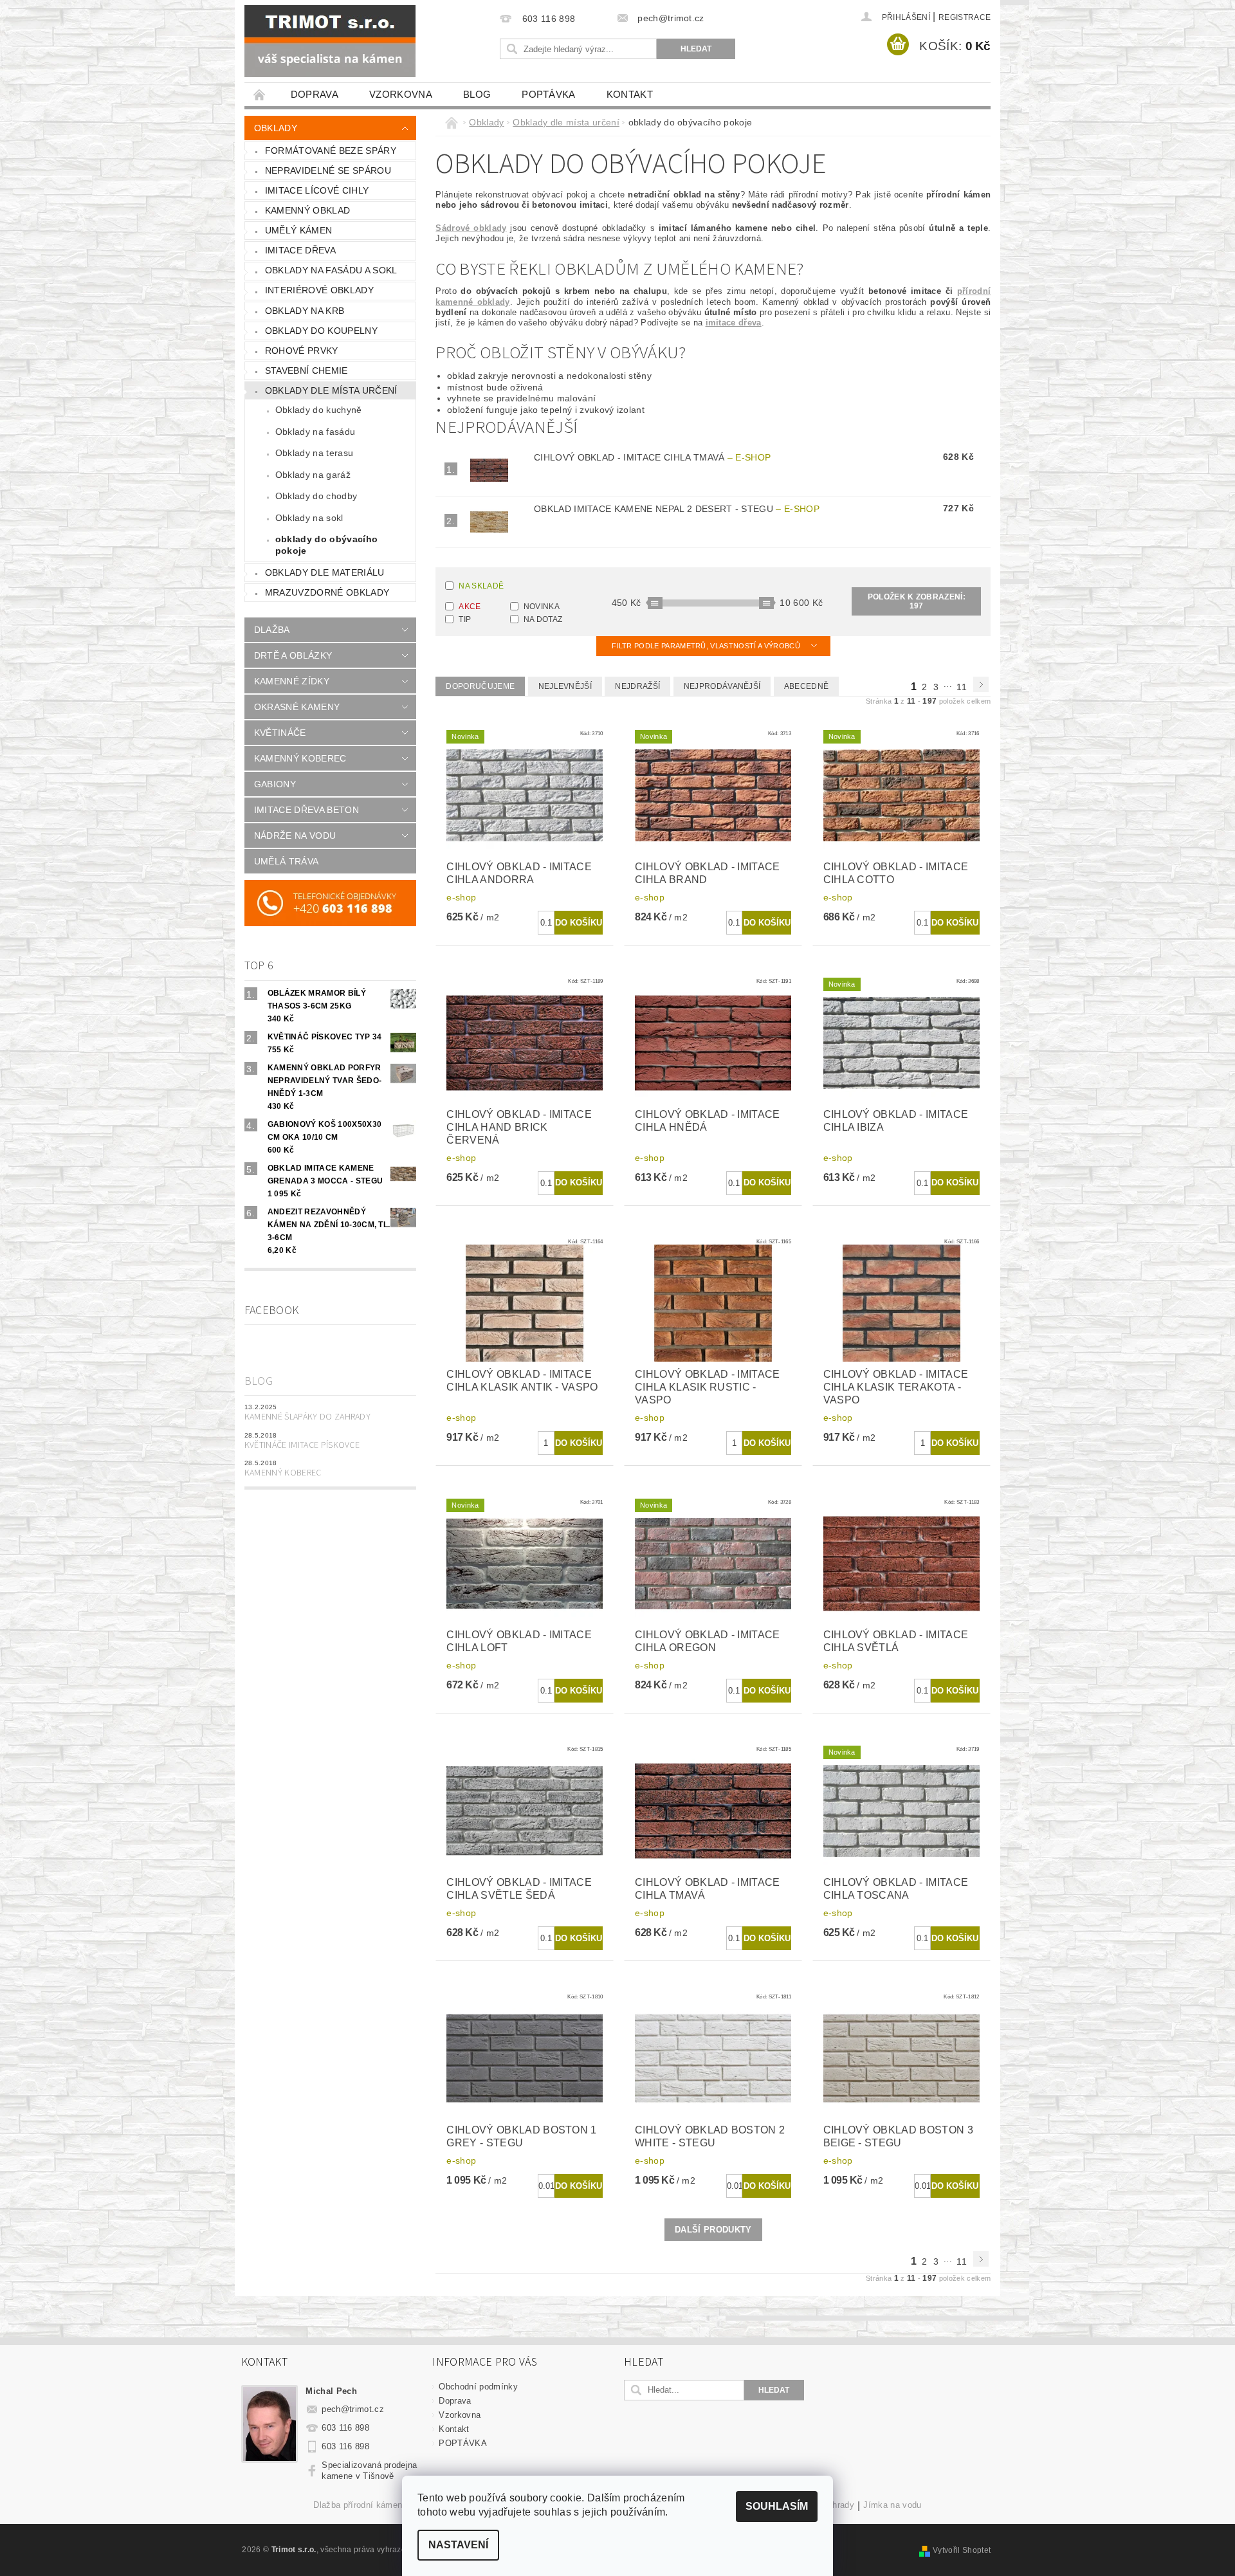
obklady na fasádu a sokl (331, 270)
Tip (465, 619)
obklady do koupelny (321, 331)
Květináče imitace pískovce (302, 1445)
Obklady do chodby (316, 496)
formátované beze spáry (331, 151)
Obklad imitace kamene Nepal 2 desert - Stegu (677, 509)
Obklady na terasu (314, 453)
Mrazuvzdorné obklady (327, 592)
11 (962, 687)
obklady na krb (305, 311)
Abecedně (807, 686)
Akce (470, 607)
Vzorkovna (401, 94)
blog (477, 94)
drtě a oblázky (293, 655)
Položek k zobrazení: (917, 601)
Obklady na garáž (313, 475)
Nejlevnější (565, 686)
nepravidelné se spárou (328, 170)
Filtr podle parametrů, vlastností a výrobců (707, 646)
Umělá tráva (287, 861)
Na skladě (481, 586)
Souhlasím (777, 2506)
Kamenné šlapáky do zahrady (307, 1417)
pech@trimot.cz (353, 2409)
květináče (280, 733)
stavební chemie (306, 370)
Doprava (315, 94)
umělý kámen (299, 230)
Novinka (542, 607)
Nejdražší (637, 686)
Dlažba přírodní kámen (358, 2505)
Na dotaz (543, 619)
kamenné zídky (292, 681)
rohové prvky (302, 351)
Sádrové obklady (471, 228)
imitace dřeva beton (306, 810)
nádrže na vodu (295, 836)
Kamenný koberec (283, 1473)
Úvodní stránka (260, 94)
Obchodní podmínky (478, 2387)
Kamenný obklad (307, 210)
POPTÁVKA (549, 94)
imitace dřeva (300, 250)
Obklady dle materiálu (325, 572)
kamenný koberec (300, 758)
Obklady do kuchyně (319, 410)
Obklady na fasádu (315, 432)
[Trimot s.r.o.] (330, 41)
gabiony (275, 784)
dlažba (272, 630)
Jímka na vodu (892, 2505)
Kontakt (630, 94)
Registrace (965, 17)
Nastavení (458, 2545)
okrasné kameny (297, 707)
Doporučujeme (480, 686)
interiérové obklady (319, 290)
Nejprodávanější (722, 686)
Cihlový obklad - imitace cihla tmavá (652, 457)
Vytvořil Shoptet (962, 2550)
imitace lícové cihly (317, 190)
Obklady (276, 128)
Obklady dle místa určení (331, 390)
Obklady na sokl (309, 518)
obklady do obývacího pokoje (326, 545)
